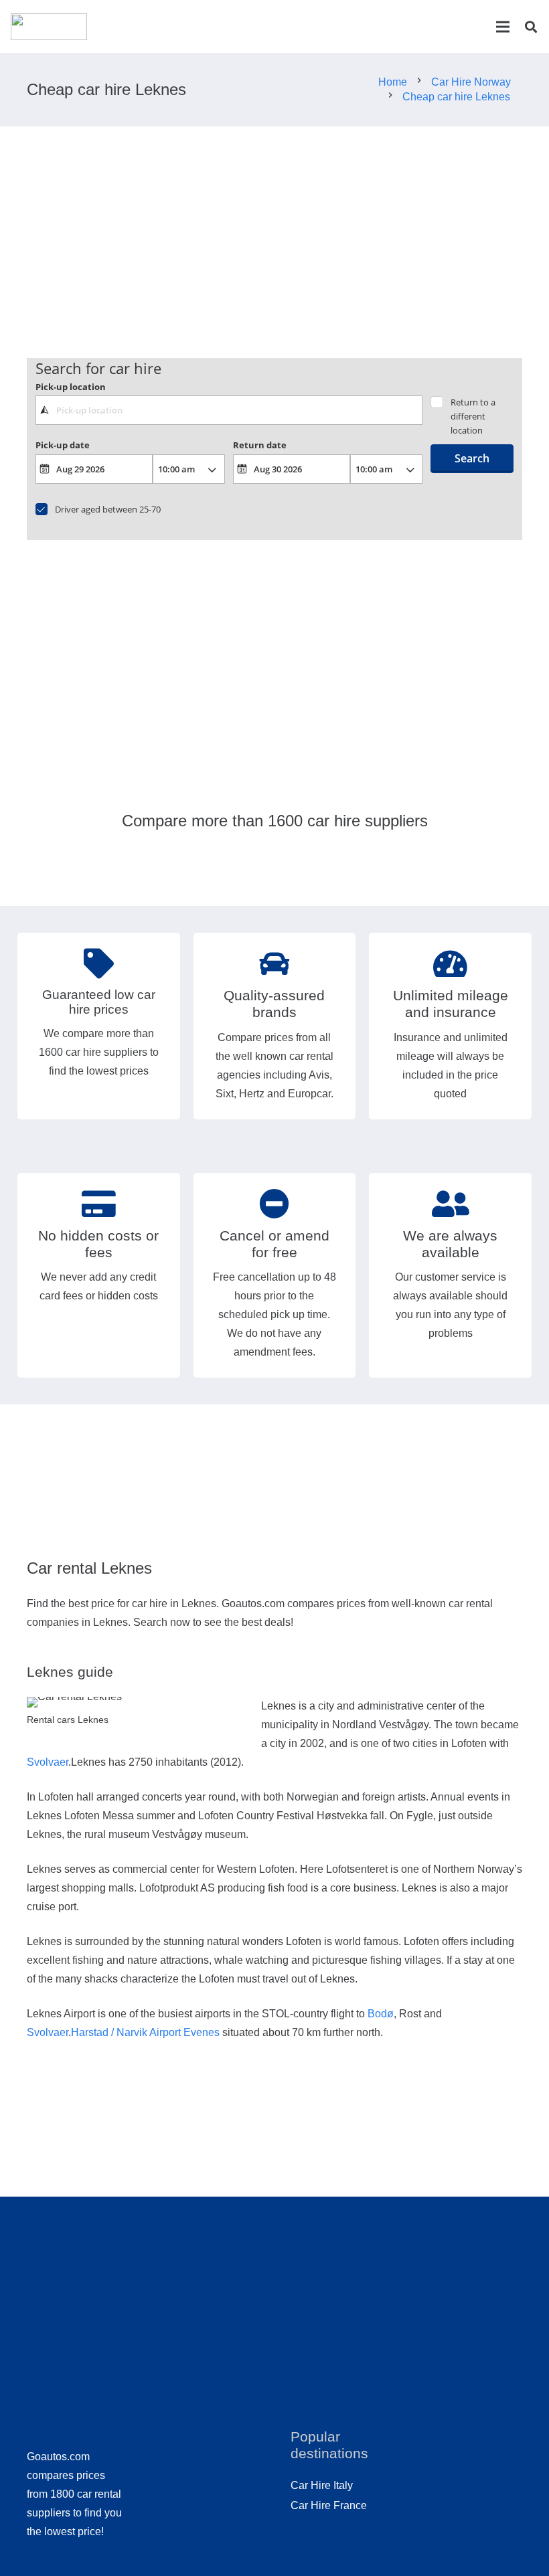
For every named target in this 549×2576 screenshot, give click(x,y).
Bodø (381, 2014)
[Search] (531, 27)
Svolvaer (48, 1762)
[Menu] (503, 27)
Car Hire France (329, 2505)
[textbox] (229, 410)
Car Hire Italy (322, 2485)
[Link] (49, 27)
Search (472, 458)
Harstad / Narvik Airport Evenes (145, 2032)
